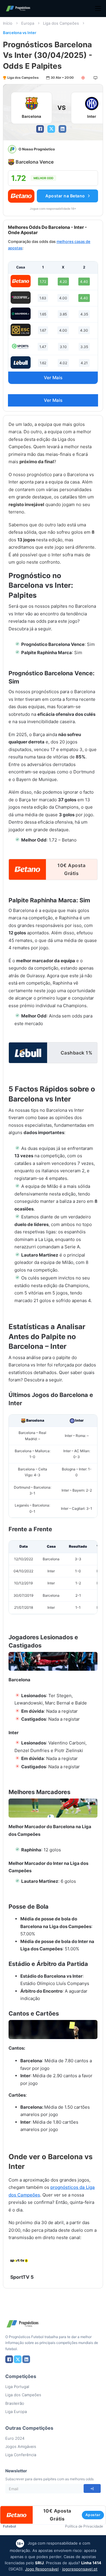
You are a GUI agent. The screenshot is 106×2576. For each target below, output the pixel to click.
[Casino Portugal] (21, 346)
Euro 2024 (15, 2438)
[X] (51, 129)
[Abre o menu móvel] (98, 9)
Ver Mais (53, 378)
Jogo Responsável (42, 2569)
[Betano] (21, 281)
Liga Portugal (17, 2387)
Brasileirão (15, 2403)
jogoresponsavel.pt (80, 2569)
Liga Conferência (21, 2455)
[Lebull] (21, 362)
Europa (28, 23)
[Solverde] (21, 314)
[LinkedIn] (62, 129)
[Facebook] (40, 129)
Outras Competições (29, 2428)
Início (8, 23)
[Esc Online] (21, 330)
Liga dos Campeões (61, 23)
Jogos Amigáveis (21, 2446)
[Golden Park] (21, 298)
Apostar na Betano (65, 196)
